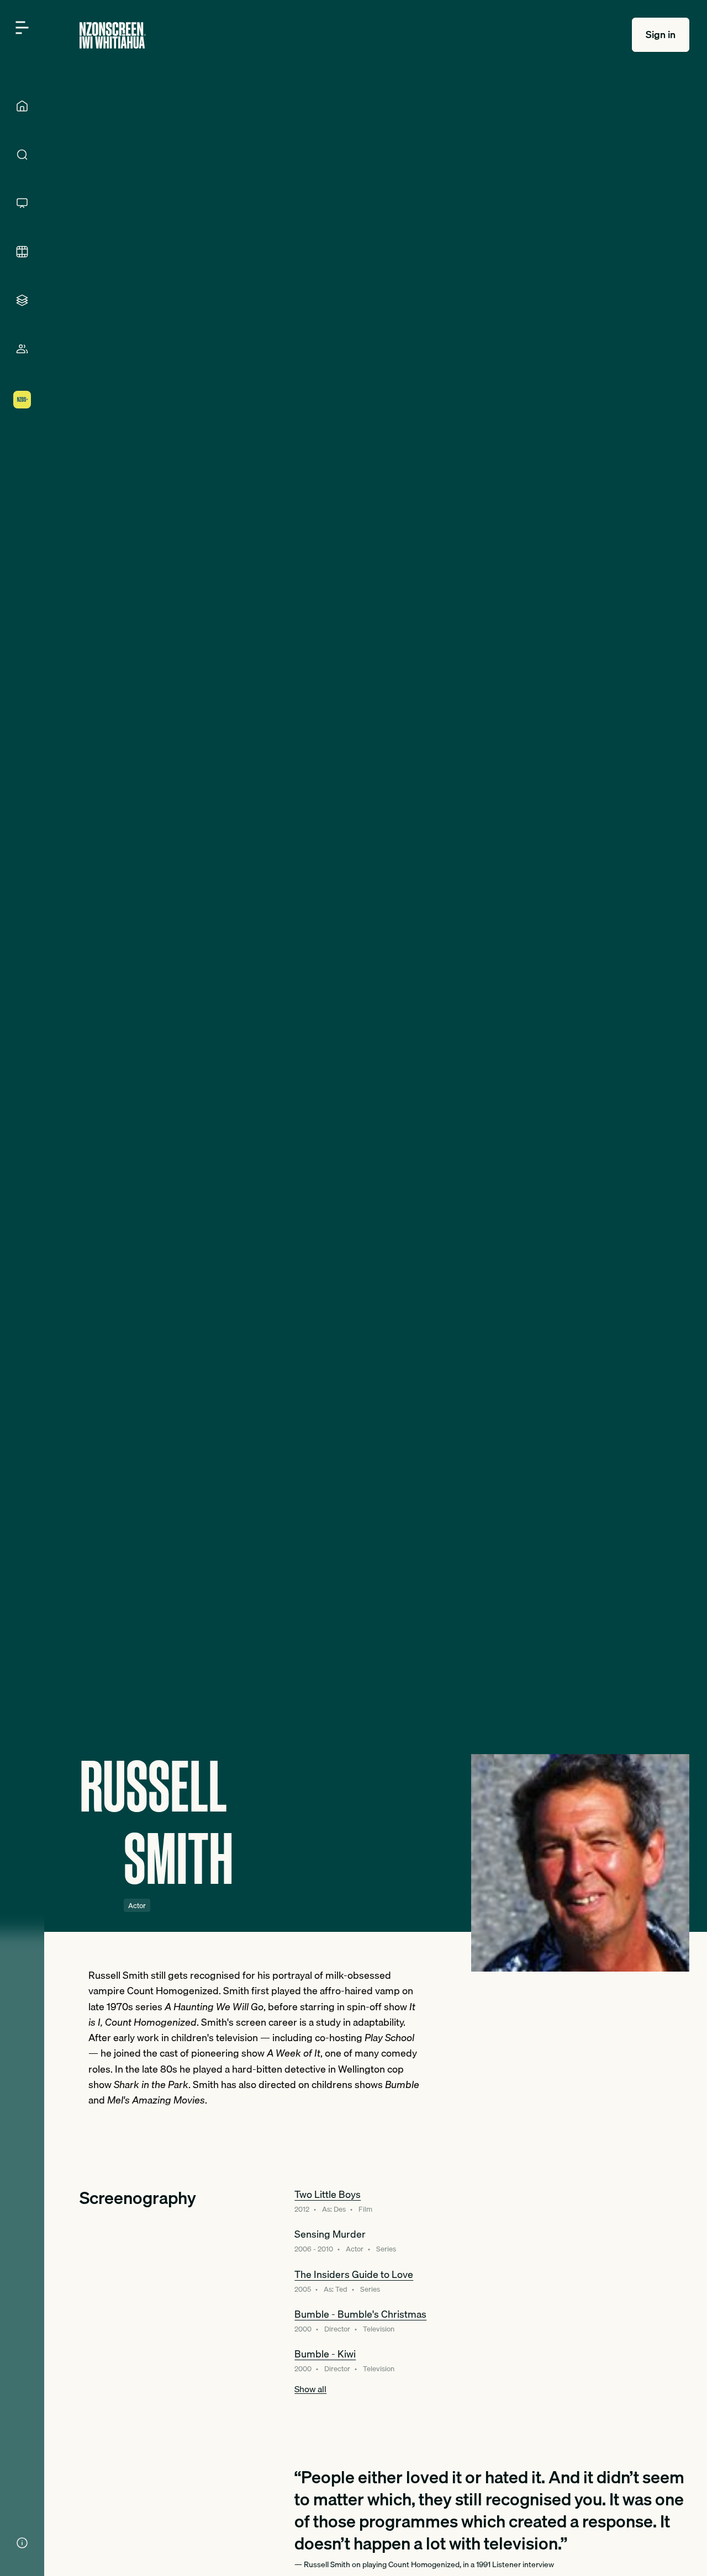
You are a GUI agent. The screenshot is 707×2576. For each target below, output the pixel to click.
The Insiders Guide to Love (354, 2274)
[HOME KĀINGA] (22, 106)
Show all (310, 2389)
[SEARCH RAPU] (22, 155)
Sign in (661, 34)
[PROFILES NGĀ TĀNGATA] (22, 349)
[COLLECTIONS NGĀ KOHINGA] (22, 300)
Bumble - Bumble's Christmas (360, 2314)
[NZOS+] (22, 400)
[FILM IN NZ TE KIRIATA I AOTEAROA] (22, 252)
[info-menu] (22, 2543)
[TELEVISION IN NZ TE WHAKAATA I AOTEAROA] (22, 203)
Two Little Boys (328, 2194)
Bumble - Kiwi (325, 2354)
